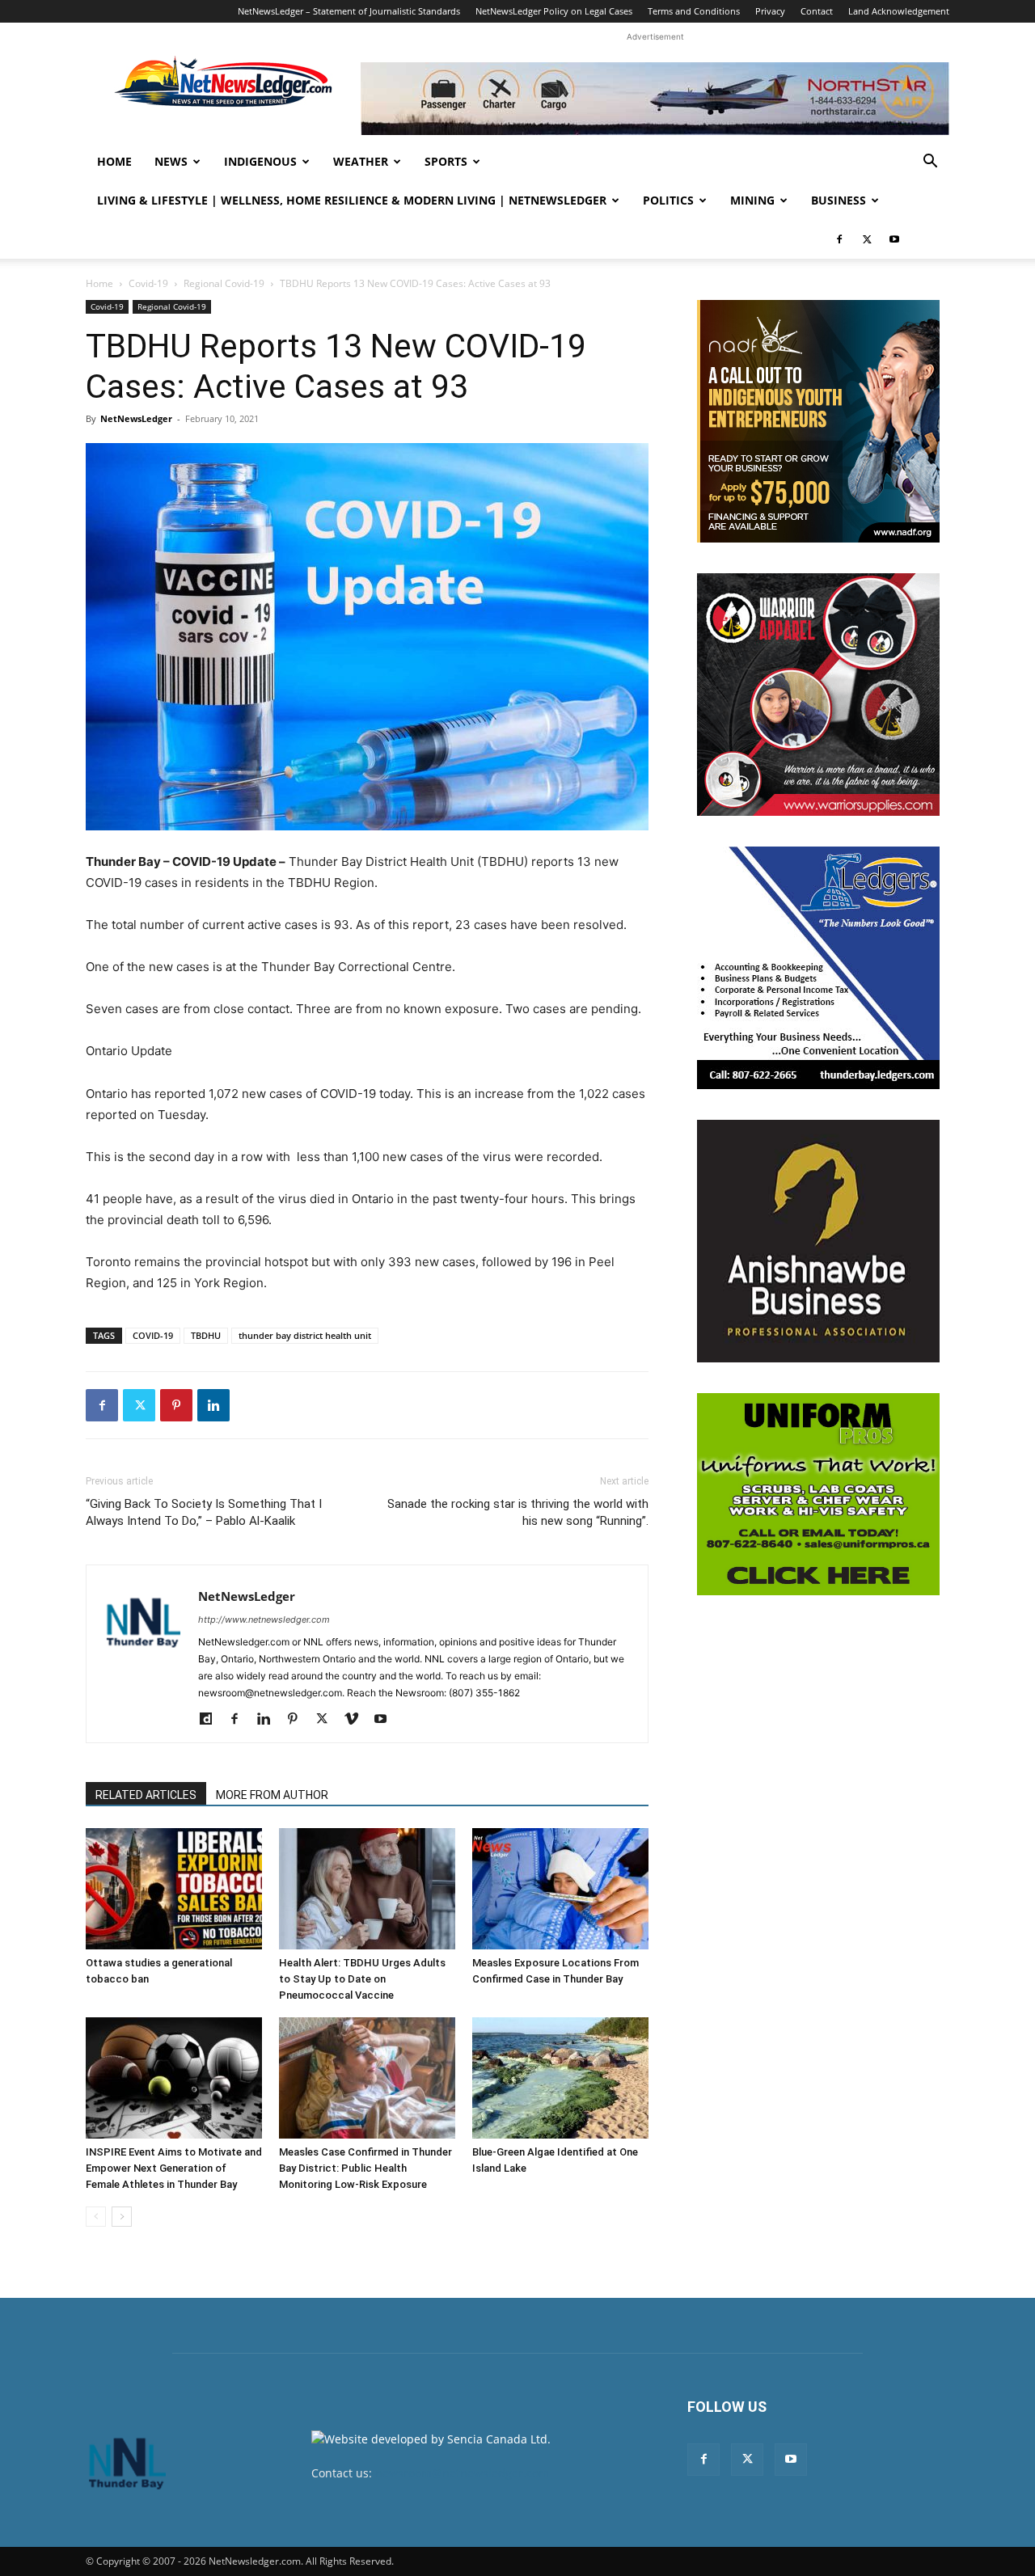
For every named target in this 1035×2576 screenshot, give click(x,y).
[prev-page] (96, 2217)
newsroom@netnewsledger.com (462, 2473)
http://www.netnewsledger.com (264, 1620)
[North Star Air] (655, 99)
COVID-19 (153, 1335)
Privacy (770, 11)
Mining (752, 200)
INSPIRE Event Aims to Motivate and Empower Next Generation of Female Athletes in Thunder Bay (174, 2168)
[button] (930, 163)
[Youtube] (894, 239)
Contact (817, 11)
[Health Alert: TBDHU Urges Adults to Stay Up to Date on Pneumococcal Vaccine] (367, 1889)
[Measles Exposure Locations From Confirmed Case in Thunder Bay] (560, 1889)
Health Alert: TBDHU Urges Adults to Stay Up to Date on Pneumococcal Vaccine (362, 1979)
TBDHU (206, 1335)
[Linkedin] (213, 1405)
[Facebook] (839, 239)
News (171, 161)
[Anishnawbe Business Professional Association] (818, 1241)
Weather (361, 161)
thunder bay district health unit (305, 1335)
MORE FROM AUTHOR (272, 1795)
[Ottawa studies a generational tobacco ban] (174, 1889)
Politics (668, 200)
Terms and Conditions (694, 11)
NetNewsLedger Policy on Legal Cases (554, 11)
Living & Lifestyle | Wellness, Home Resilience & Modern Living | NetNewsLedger (352, 200)
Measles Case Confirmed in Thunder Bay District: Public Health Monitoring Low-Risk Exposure (365, 2168)
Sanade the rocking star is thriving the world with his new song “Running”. (518, 1512)
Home (114, 161)
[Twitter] (867, 239)
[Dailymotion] (211, 1720)
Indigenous (260, 161)
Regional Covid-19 (224, 283)
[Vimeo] (357, 1720)
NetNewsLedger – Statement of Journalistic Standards (349, 11)
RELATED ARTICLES (146, 1795)
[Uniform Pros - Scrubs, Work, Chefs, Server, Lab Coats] (818, 1494)
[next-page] (122, 2217)
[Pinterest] (176, 1405)
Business (839, 200)
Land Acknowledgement (899, 11)
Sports (446, 161)
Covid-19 (148, 283)
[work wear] (818, 695)
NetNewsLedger (136, 418)
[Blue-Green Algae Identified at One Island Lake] (560, 2078)
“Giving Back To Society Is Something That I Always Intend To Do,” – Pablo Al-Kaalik (204, 1512)
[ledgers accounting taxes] (818, 968)
